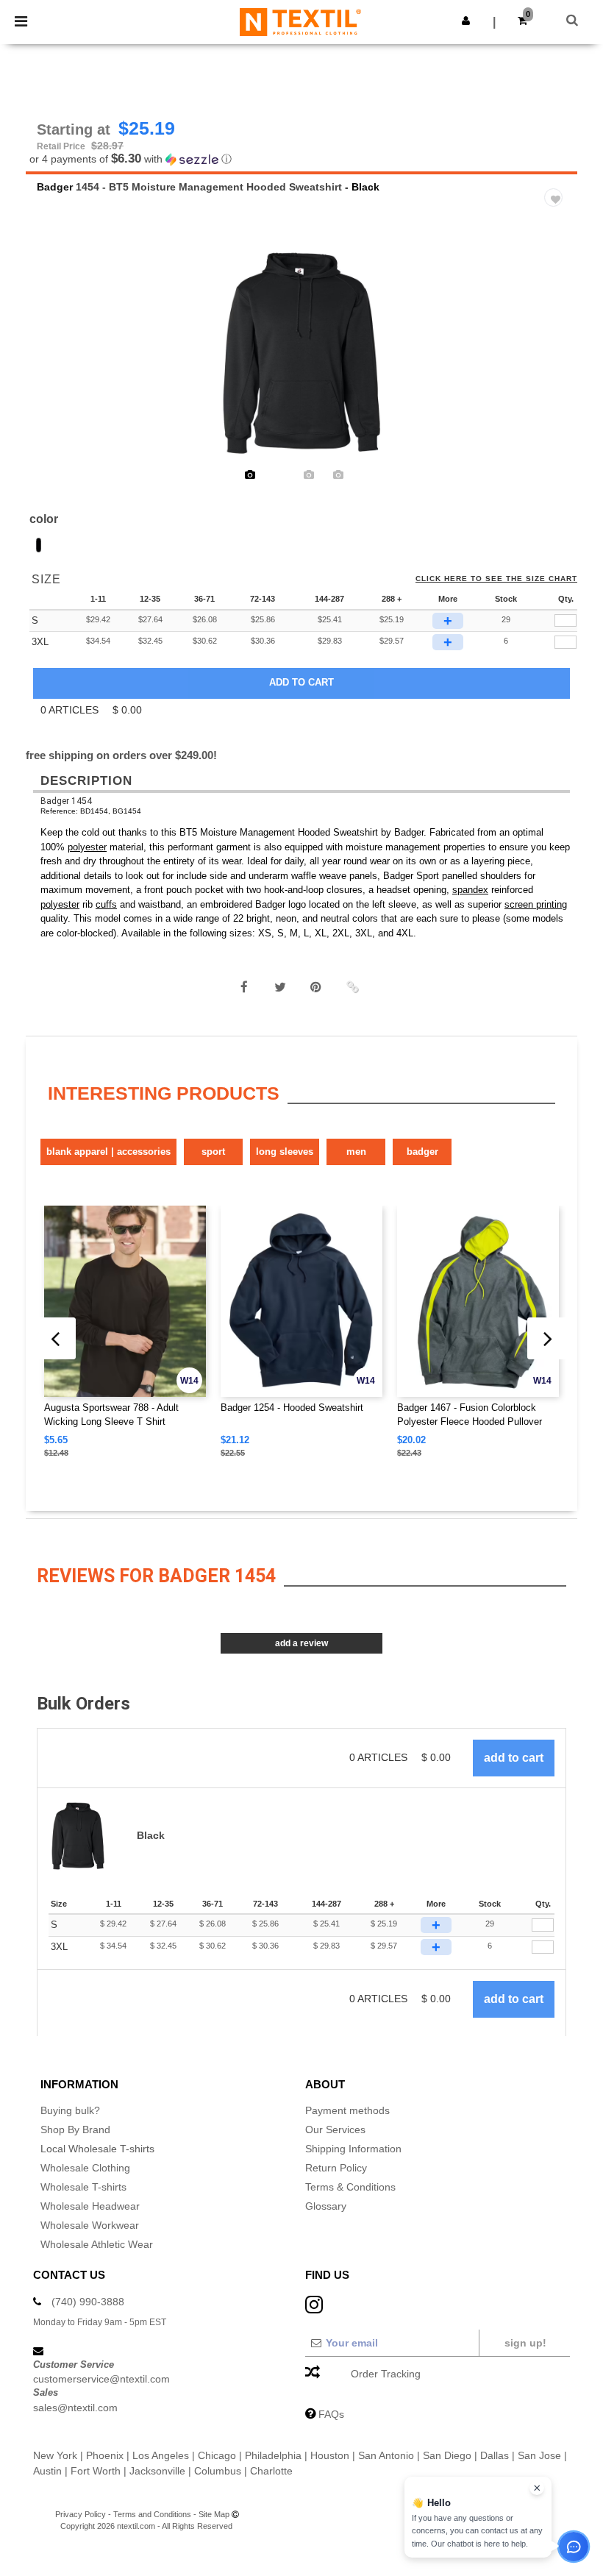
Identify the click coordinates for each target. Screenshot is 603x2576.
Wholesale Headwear (90, 2206)
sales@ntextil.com (75, 2408)
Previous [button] (57, 363)
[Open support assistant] (574, 2547)
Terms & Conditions (350, 2187)
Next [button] (556, 363)
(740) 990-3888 (88, 2302)
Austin (47, 2471)
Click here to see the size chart (496, 579)
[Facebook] (244, 987)
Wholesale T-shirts (83, 2187)
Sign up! (525, 2343)
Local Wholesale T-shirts (97, 2149)
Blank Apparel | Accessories (108, 1152)
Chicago (217, 2455)
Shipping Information (353, 2149)
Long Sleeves (285, 1152)
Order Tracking (386, 2374)
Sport (213, 1152)
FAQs (331, 2414)
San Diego (447, 2455)
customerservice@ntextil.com (101, 2379)
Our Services (335, 2130)
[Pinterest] (316, 987)
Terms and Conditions (152, 2514)
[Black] (39, 545)
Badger (55, 187)
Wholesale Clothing (85, 2168)
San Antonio (386, 2455)
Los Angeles (161, 2455)
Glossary (326, 2206)
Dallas (495, 2455)
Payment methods (347, 2110)
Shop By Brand (75, 2130)
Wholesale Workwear (90, 2225)
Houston (330, 2455)
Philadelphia (273, 2455)
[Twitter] (280, 987)
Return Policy (336, 2168)
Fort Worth (96, 2471)
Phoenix (105, 2455)
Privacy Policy (81, 2514)
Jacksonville (157, 2471)
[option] (301, 353)
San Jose (539, 2455)
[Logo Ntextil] (300, 21)
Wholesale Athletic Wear (97, 2244)
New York (55, 2455)
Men (356, 1152)
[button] (466, 21)
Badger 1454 (66, 801)
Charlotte (271, 2471)
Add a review (301, 1643)
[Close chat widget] (537, 2488)
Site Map (214, 2514)
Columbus (218, 2471)
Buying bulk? (70, 2110)
